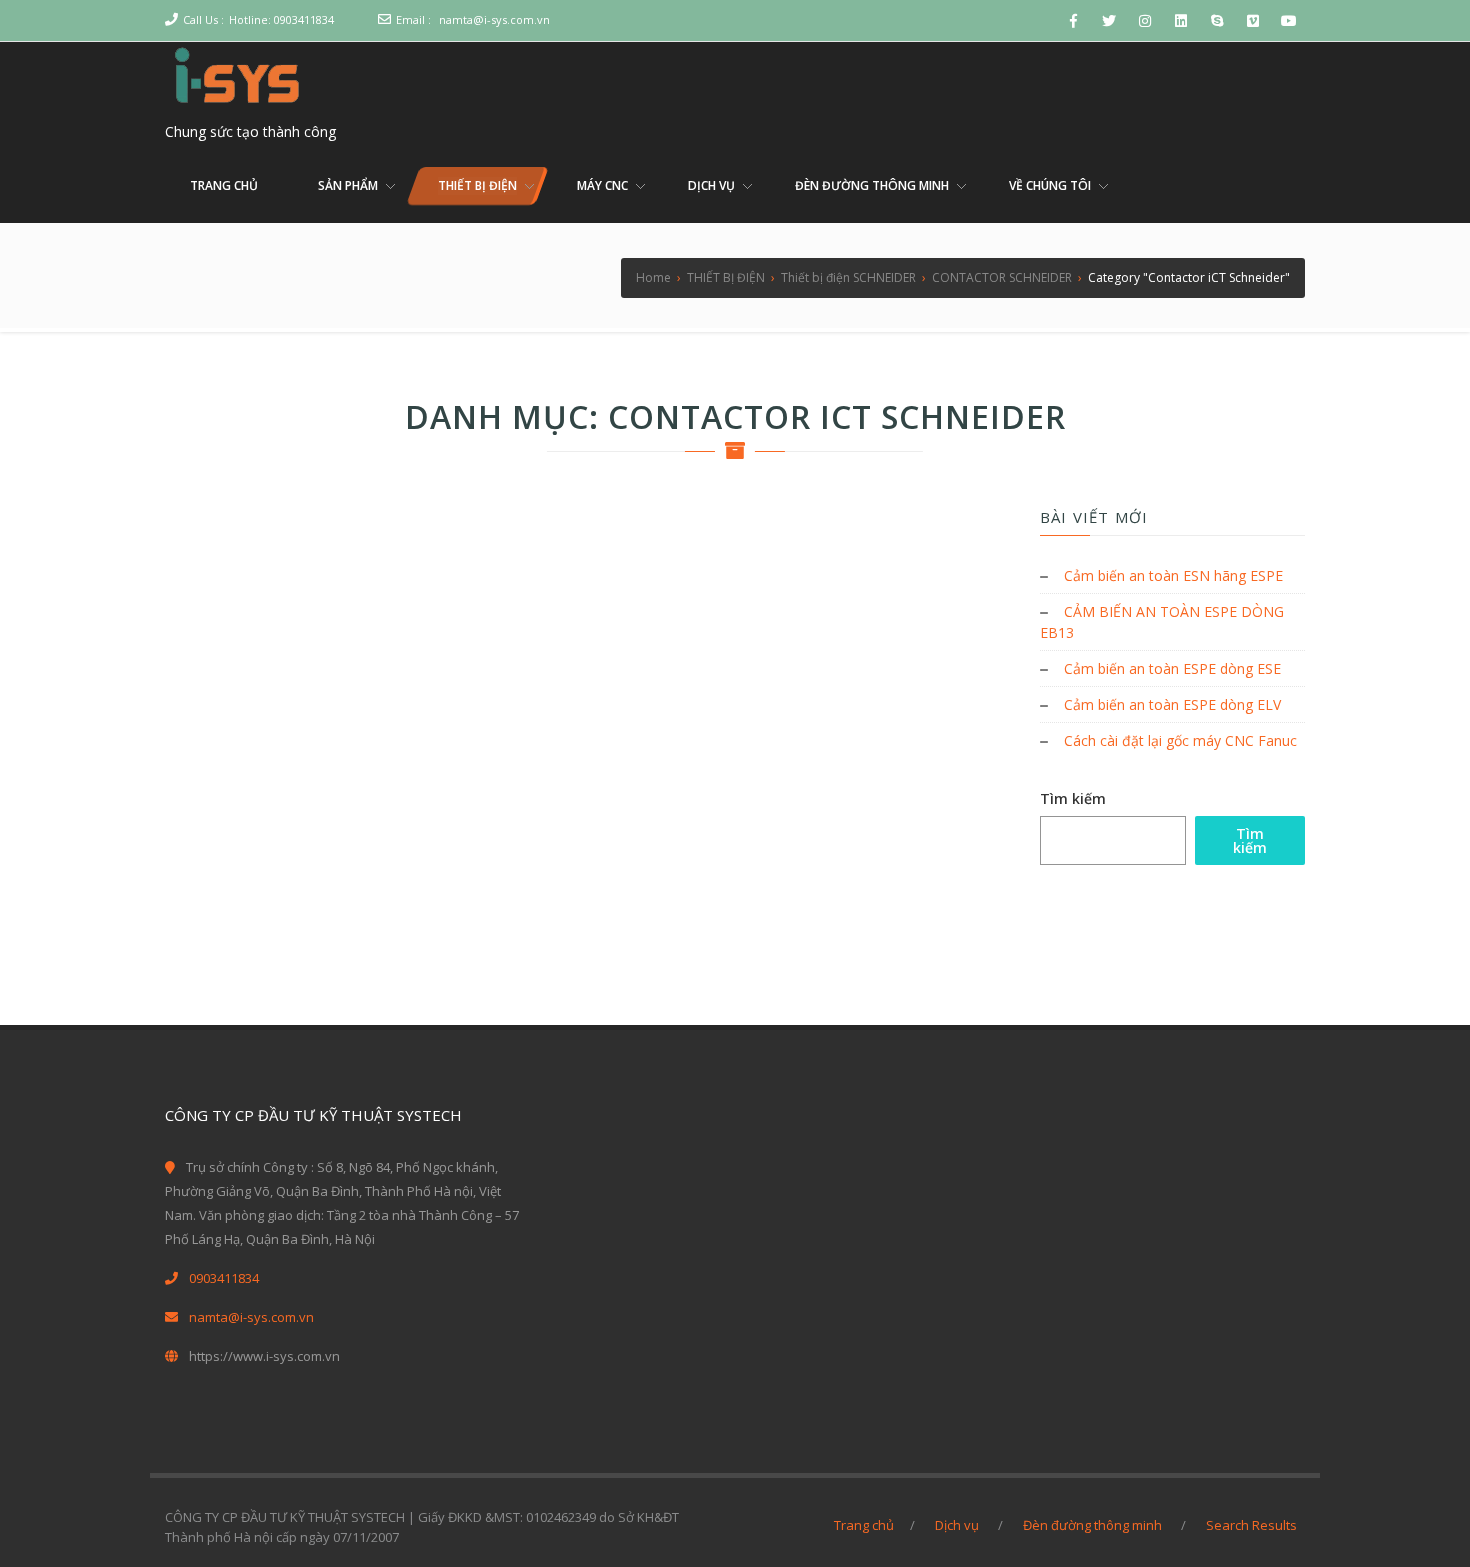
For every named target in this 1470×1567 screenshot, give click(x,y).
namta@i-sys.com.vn (494, 19)
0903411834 (224, 1278)
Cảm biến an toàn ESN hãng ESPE (1173, 575)
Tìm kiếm (1073, 798)
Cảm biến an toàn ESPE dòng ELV (1172, 704)
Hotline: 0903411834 (281, 19)
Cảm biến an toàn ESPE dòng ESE (1172, 668)
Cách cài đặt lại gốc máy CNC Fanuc (1180, 740)
